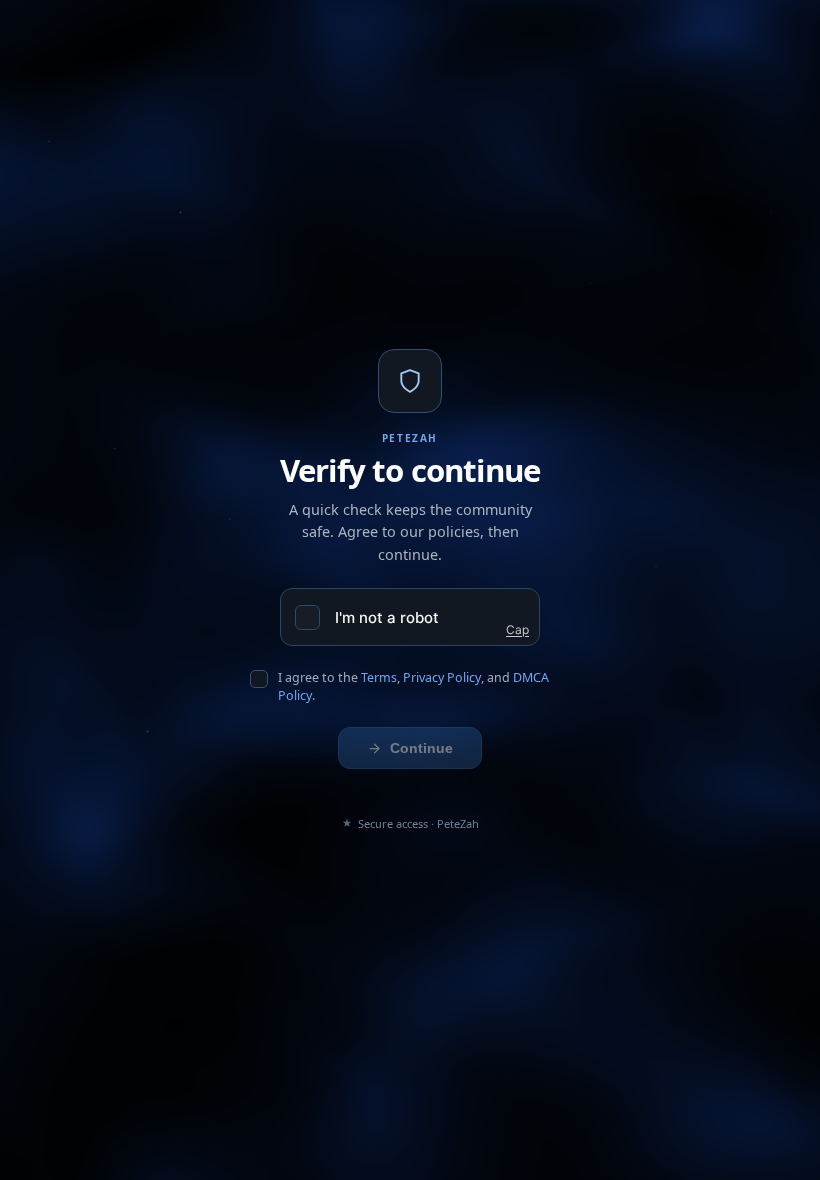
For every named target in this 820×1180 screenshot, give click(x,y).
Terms (379, 677)
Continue (421, 748)
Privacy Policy (442, 677)
